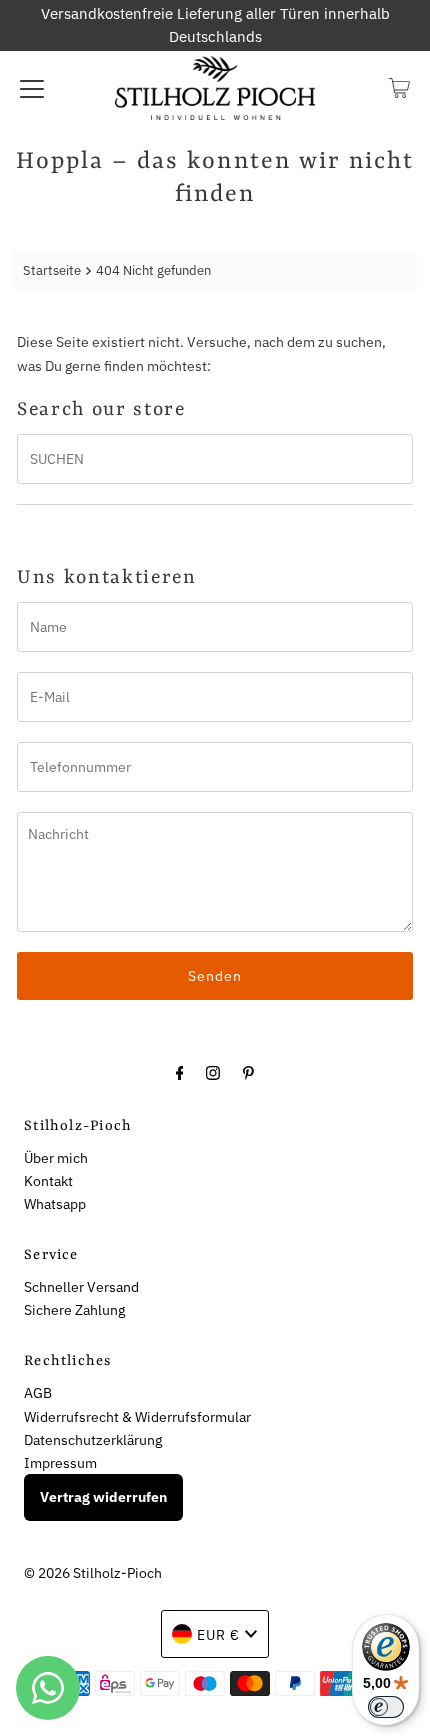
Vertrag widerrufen (103, 1497)
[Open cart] (399, 88)
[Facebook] (180, 1071)
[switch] (386, 1707)
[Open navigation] (32, 88)
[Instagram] (213, 1071)
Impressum (60, 1462)
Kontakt (48, 1180)
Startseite (52, 270)
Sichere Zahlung (74, 1309)
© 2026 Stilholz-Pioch (93, 1572)
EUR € (218, 1634)
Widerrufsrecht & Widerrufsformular (137, 1416)
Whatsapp (55, 1203)
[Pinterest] (248, 1071)
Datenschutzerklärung (93, 1439)
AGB (38, 1392)
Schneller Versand (81, 1286)
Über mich (56, 1157)
